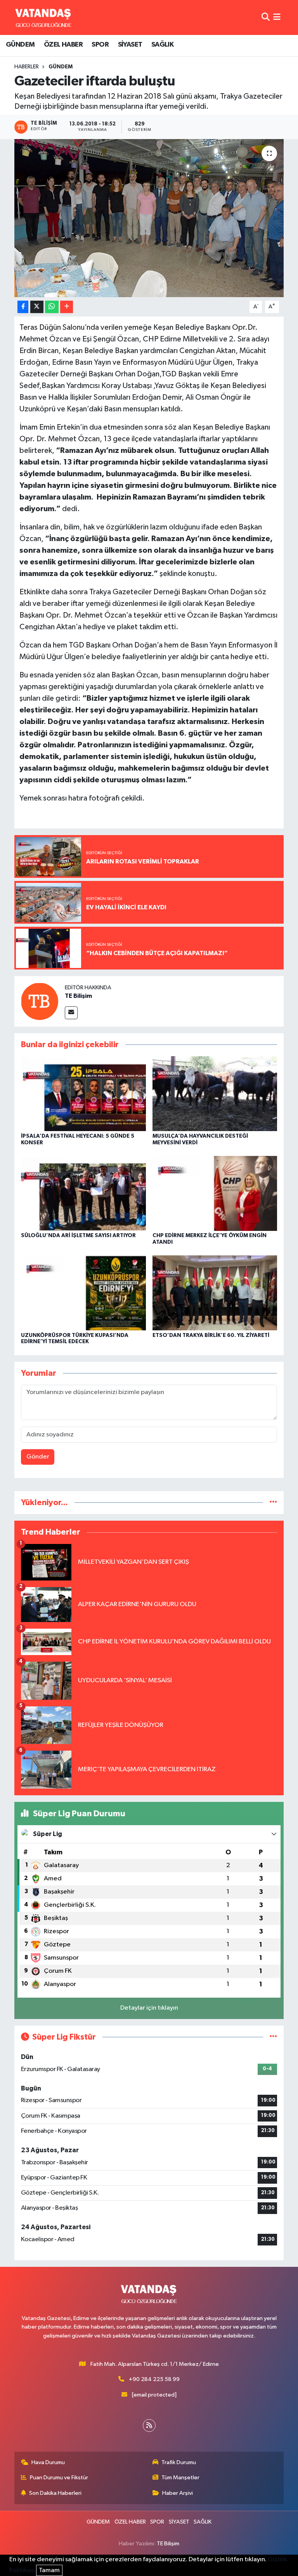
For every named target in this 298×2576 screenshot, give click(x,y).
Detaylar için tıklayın (149, 2008)
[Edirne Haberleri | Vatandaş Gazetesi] (43, 17)
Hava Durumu (48, 2462)
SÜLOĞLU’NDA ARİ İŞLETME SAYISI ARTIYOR (78, 1236)
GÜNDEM (20, 45)
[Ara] (266, 17)
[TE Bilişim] (40, 1001)
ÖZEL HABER (63, 45)
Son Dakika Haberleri (55, 2493)
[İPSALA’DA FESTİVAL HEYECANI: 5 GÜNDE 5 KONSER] (83, 1094)
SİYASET (130, 45)
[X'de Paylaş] (37, 307)
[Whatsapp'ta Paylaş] (52, 307)
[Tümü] (273, 1503)
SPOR (100, 45)
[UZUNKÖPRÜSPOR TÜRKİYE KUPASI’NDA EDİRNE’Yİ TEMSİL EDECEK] (83, 1293)
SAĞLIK (162, 45)
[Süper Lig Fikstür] (273, 2037)
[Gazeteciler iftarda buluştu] (149, 218)
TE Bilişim (78, 996)
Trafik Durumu (179, 2462)
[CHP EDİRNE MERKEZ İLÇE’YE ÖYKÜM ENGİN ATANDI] (215, 1193)
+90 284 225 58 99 (154, 2379)
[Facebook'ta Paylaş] (23, 307)
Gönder (38, 1457)
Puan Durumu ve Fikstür (59, 2478)
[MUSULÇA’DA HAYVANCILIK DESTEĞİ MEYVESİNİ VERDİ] (215, 1094)
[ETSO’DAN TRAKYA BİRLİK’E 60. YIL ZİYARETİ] (215, 1293)
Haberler (27, 67)
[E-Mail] (71, 1013)
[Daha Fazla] (67, 307)
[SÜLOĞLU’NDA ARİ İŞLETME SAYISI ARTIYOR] (83, 1193)
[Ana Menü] (277, 17)
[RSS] (149, 2425)
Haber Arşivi (178, 2493)
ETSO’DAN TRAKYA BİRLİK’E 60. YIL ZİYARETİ (211, 1335)
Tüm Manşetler (180, 2478)
